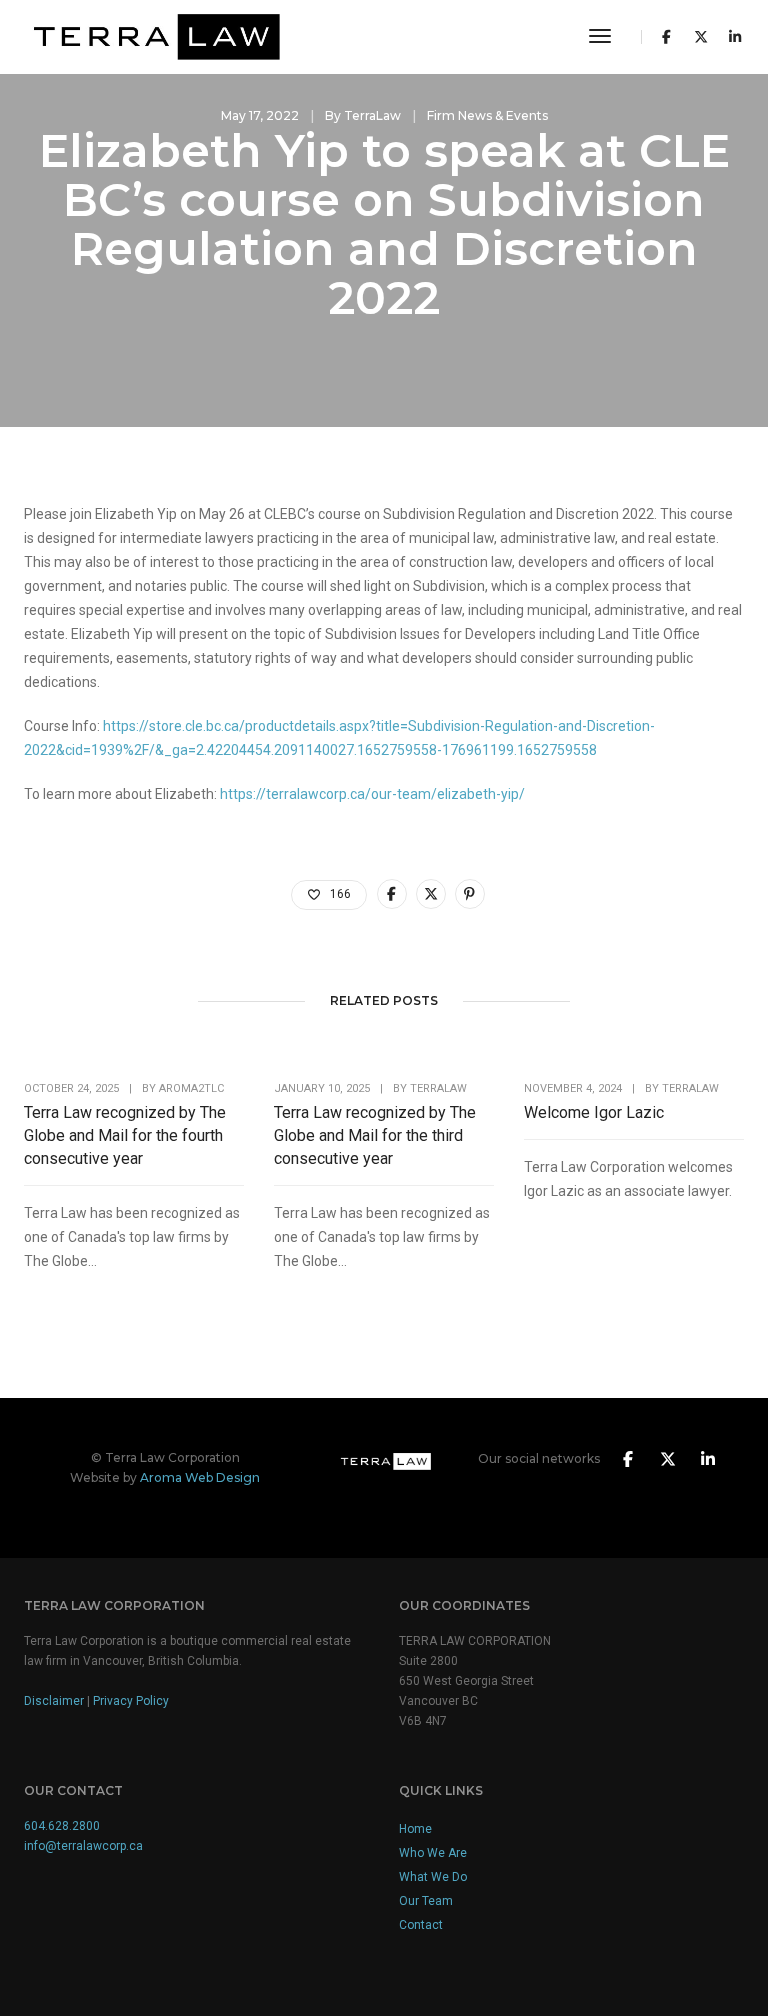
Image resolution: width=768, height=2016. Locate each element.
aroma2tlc (191, 1088)
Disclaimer (54, 1701)
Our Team (426, 1901)
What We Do (433, 1877)
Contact (421, 1925)
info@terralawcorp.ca (83, 1846)
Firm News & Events (487, 115)
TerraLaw (372, 115)
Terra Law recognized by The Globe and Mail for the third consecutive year (375, 1135)
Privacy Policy (131, 1701)
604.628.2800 (62, 1826)
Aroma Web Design (200, 1477)
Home (415, 1829)
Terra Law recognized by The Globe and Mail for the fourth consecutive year (125, 1135)
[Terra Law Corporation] (152, 36)
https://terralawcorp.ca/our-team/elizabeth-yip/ (372, 794)
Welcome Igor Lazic (594, 1112)
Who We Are (433, 1853)
